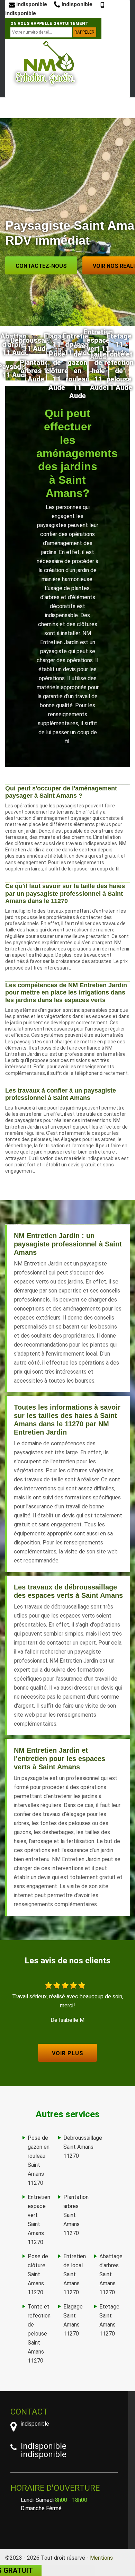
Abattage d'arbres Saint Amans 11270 (111, 2274)
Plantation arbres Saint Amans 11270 (76, 2215)
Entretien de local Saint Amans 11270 (75, 2274)
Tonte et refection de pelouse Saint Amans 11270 (39, 2334)
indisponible (31, 4)
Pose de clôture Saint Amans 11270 (38, 2274)
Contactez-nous (41, 266)
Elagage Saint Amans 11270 (73, 2320)
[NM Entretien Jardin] (45, 63)
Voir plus (68, 2053)
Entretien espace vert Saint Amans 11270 (39, 2220)
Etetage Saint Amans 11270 (109, 2320)
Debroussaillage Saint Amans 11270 (83, 2147)
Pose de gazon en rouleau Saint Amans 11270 (39, 2160)
